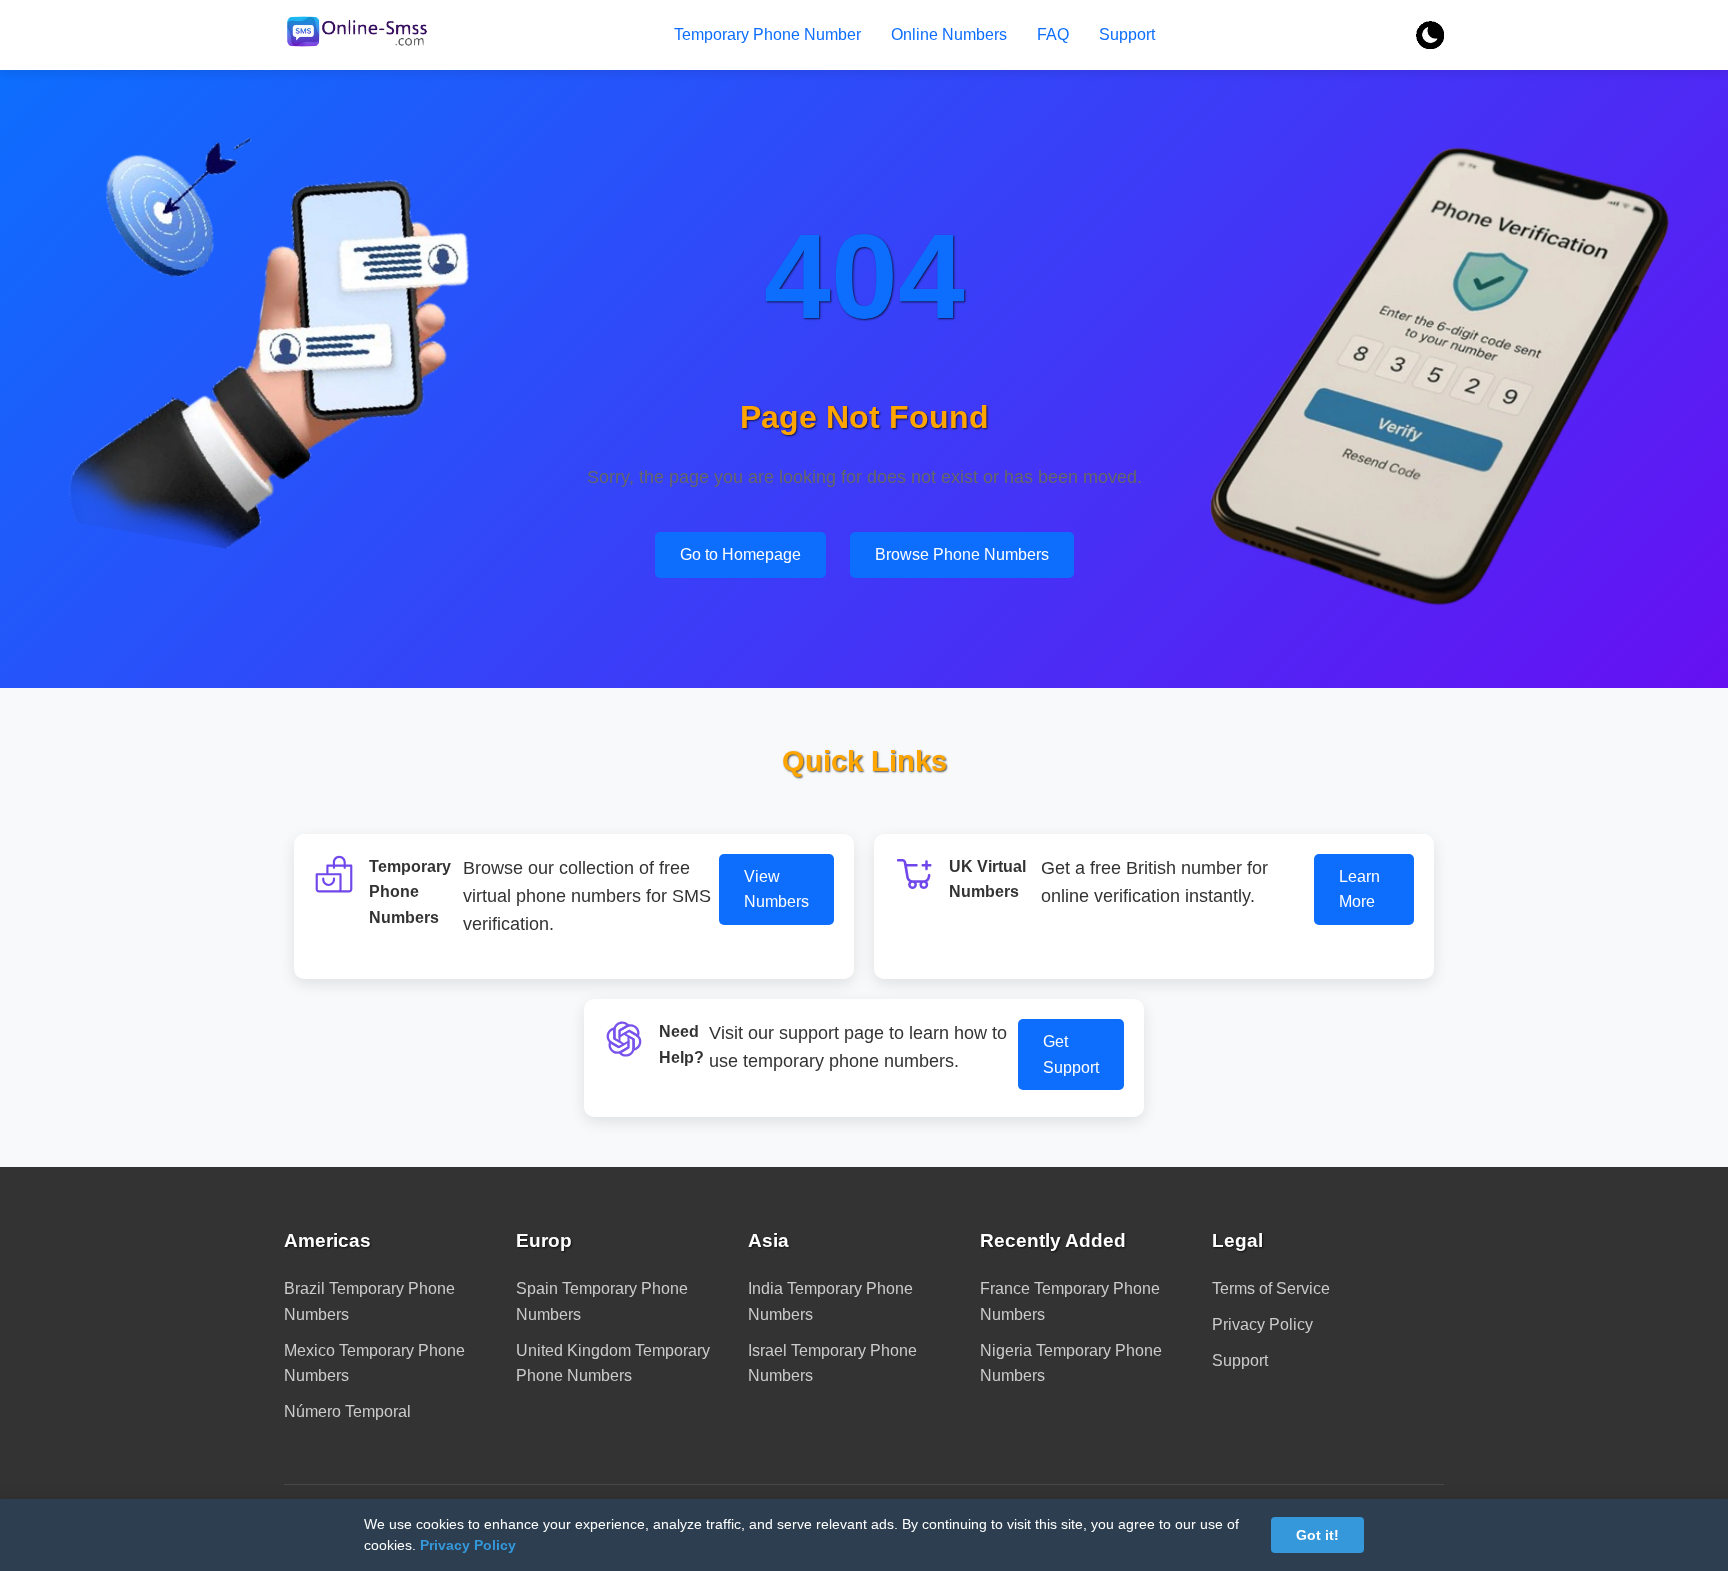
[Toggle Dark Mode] (1430, 35)
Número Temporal (347, 1411)
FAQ (1053, 34)
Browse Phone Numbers (962, 554)
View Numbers (776, 889)
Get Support (1071, 1054)
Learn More (1359, 889)
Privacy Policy (1262, 1324)
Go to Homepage (740, 554)
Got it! (1317, 1535)
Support (1127, 34)
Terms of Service (1271, 1288)
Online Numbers (949, 34)
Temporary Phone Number (767, 34)
